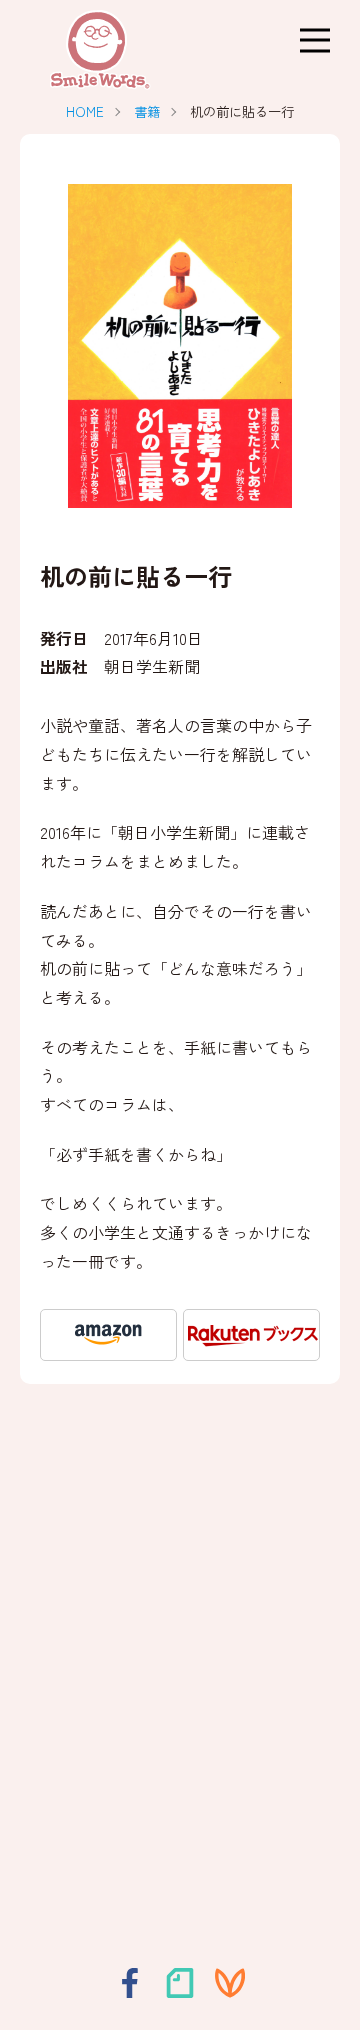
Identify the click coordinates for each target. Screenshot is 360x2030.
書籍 (147, 111)
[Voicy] (230, 1983)
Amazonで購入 (108, 1335)
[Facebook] (130, 1983)
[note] (180, 1983)
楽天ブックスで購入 (251, 1335)
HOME (85, 111)
